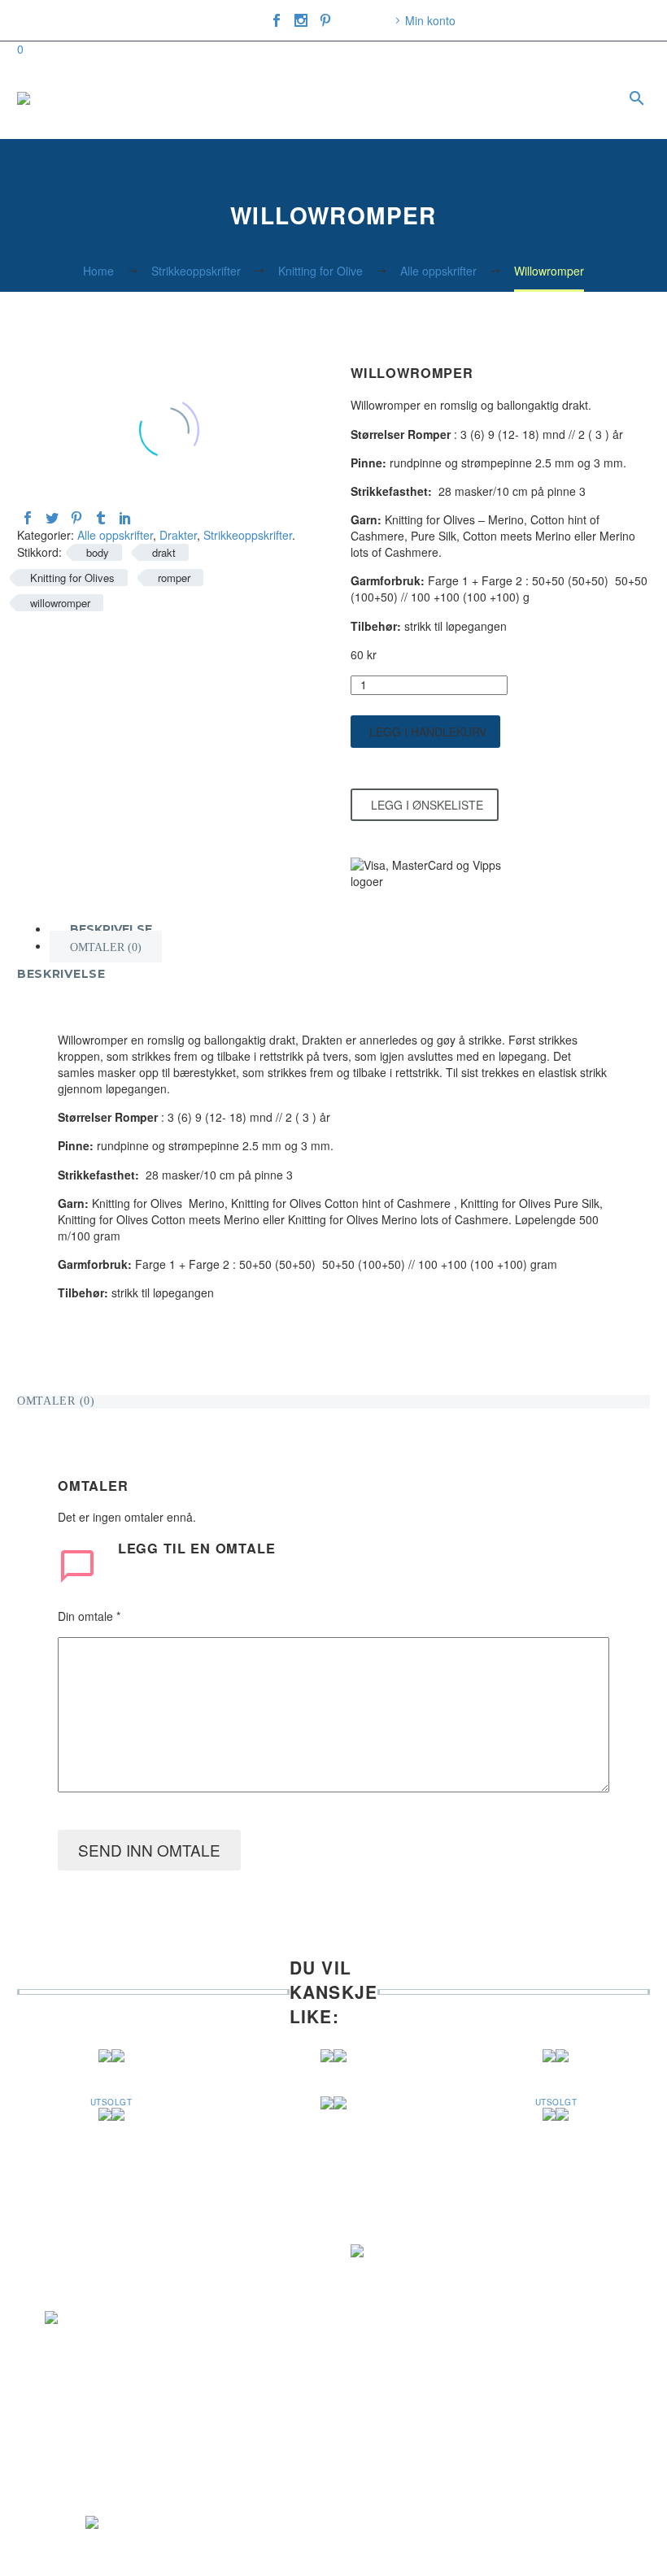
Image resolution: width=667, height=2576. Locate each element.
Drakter (178, 535)
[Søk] (635, 98)
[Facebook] (277, 20)
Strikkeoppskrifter (248, 535)
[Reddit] (150, 518)
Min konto (430, 20)
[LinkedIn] (125, 518)
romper (174, 578)
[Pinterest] (325, 20)
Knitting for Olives (72, 578)
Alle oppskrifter (115, 535)
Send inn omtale (149, 1850)
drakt (164, 552)
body (98, 552)
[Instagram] (301, 20)
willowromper (60, 603)
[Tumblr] (101, 518)
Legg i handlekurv (428, 732)
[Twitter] (52, 518)
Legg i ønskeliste (427, 805)
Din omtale (89, 1616)
